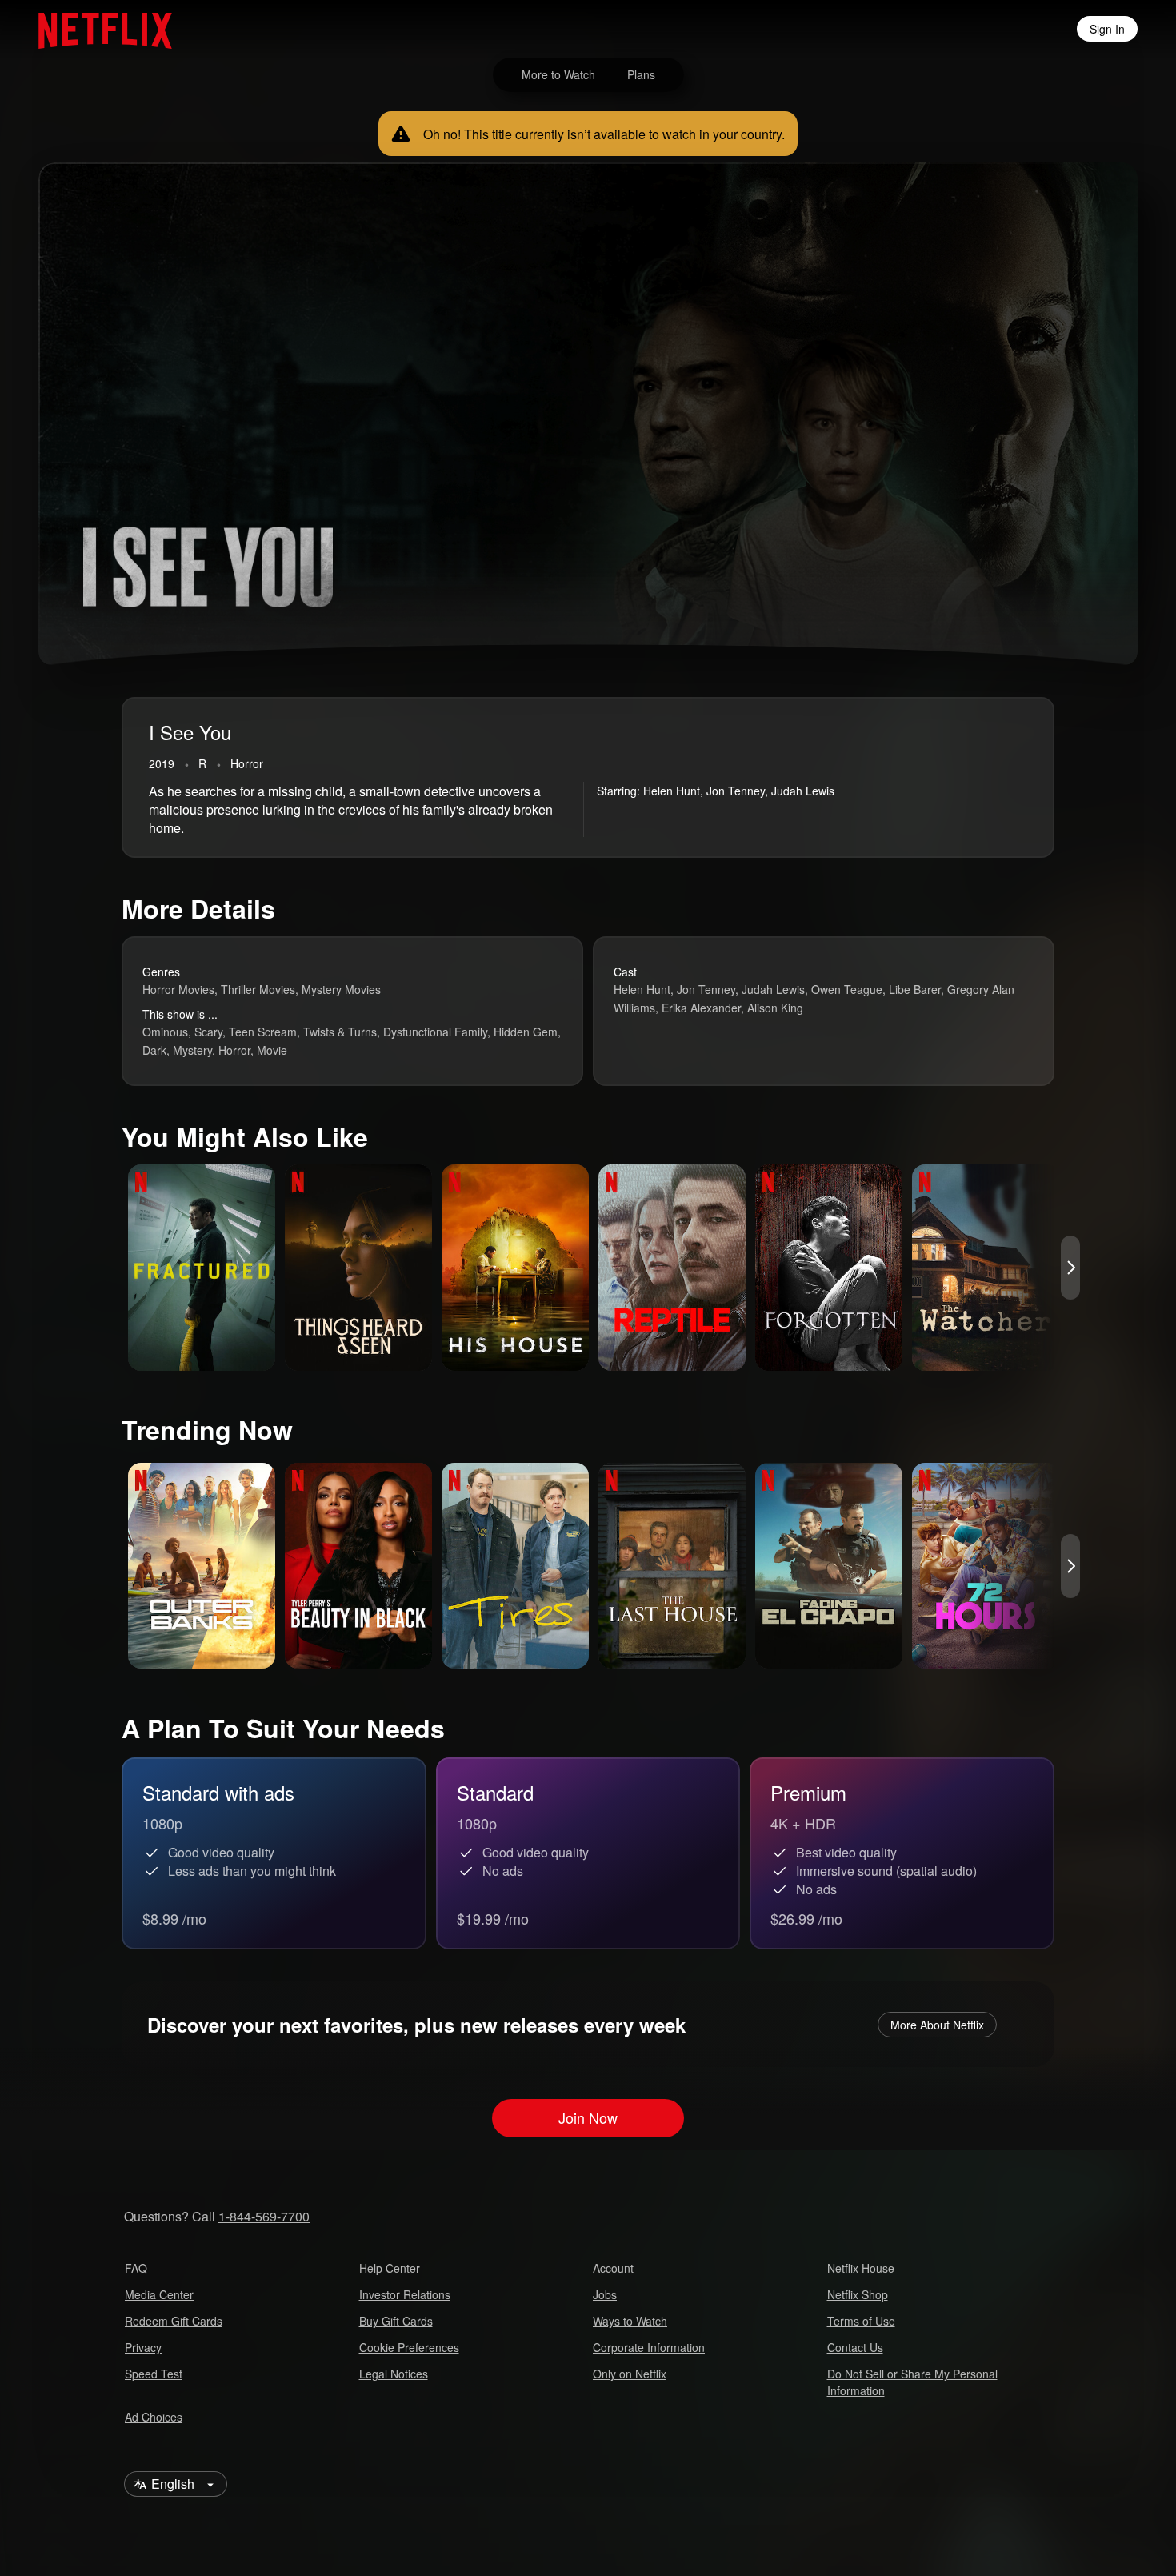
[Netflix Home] (97, 29)
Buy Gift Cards (396, 2321)
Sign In (1107, 29)
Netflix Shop (858, 2294)
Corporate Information (649, 2347)
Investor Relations (405, 2294)
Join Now (588, 2117)
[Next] (1070, 1268)
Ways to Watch (630, 2321)
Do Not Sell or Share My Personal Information (912, 2382)
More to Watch (558, 74)
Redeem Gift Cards (174, 2321)
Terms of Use (861, 2321)
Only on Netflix (630, 2374)
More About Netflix (937, 2025)
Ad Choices (154, 2417)
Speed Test (154, 2374)
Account (613, 2268)
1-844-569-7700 (264, 2216)
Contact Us (855, 2347)
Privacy (143, 2347)
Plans (641, 74)
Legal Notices (394, 2374)
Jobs (605, 2294)
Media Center (159, 2294)
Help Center (390, 2268)
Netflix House (861, 2268)
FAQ (136, 2268)
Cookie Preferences (409, 2347)
